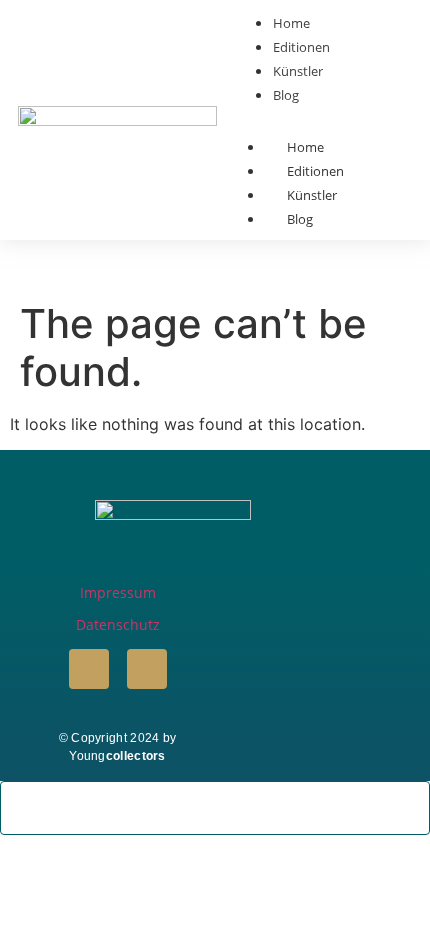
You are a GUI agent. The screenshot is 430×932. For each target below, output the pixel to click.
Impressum (118, 592)
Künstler (312, 195)
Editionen (315, 171)
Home (305, 147)
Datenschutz (118, 624)
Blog (300, 219)
